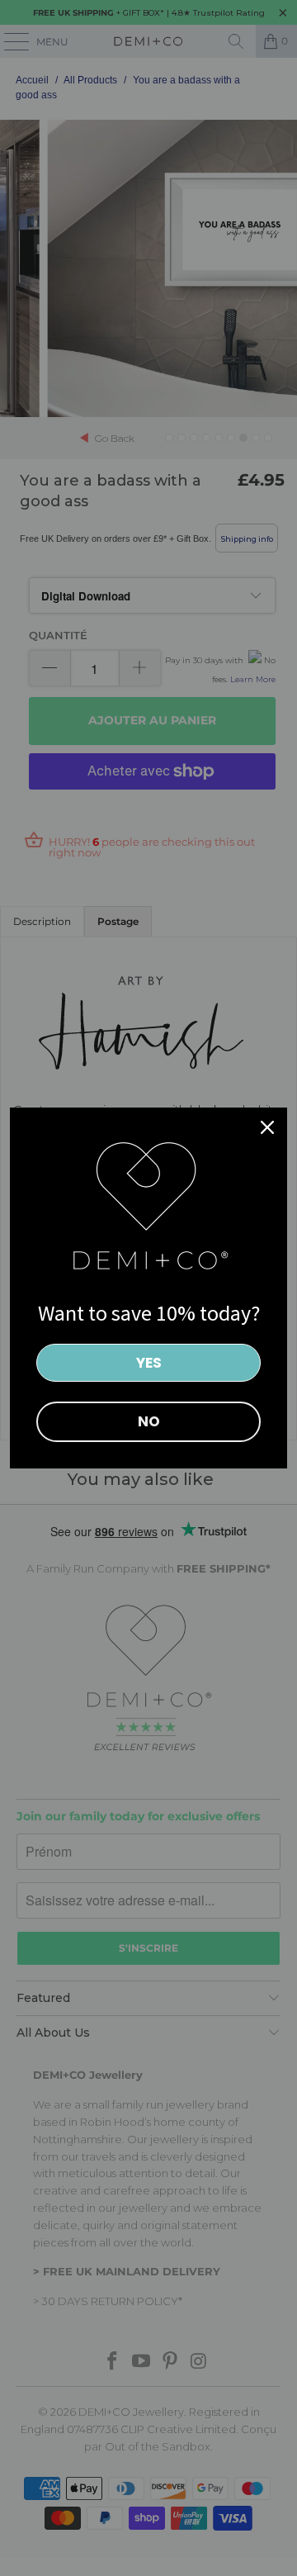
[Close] (267, 1127)
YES (149, 1363)
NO (149, 1421)
